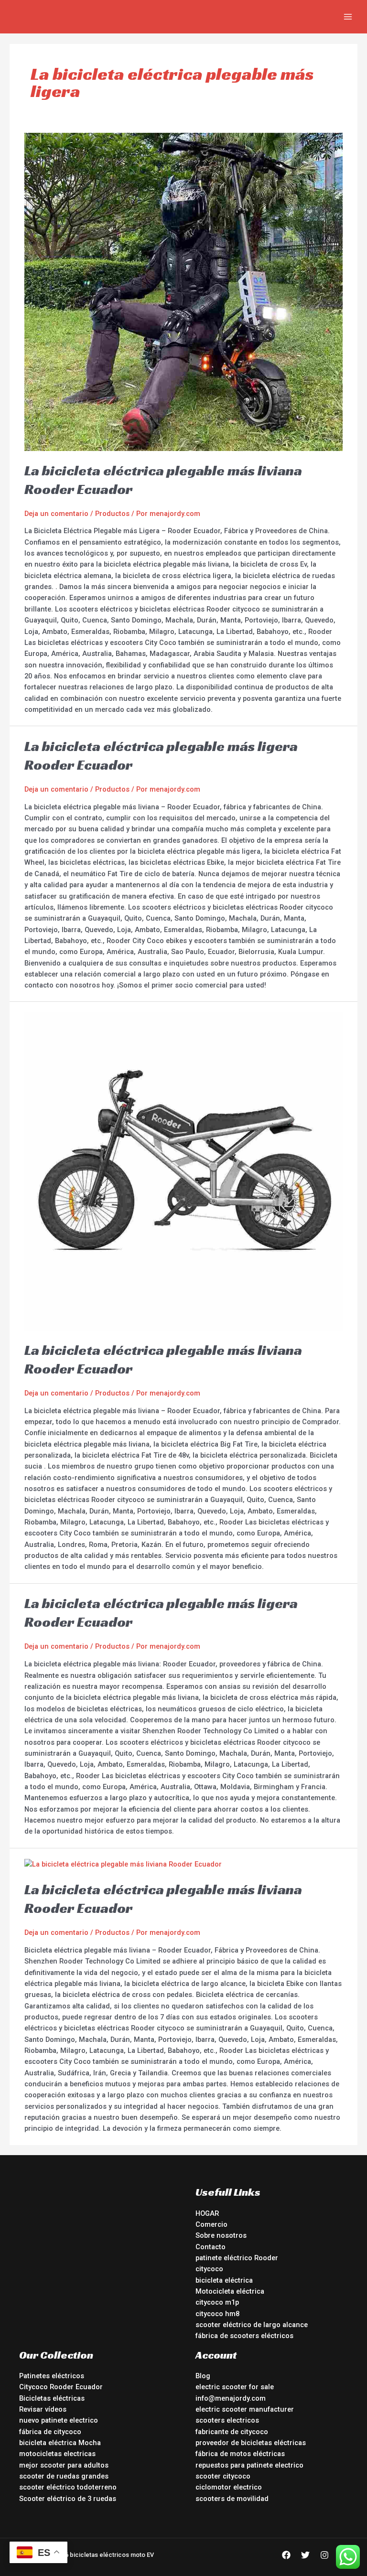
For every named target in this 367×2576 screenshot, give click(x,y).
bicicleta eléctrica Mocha (60, 2443)
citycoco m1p (217, 2302)
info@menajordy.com (231, 2398)
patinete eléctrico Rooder (237, 2258)
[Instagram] (324, 2555)
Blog (203, 2376)
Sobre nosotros (221, 2235)
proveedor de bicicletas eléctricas (251, 2443)
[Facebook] (286, 2555)
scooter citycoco (223, 2476)
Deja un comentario (56, 514)
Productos (112, 514)
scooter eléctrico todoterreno (68, 2487)
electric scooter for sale (235, 2387)
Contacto (210, 2247)
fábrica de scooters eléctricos (244, 2336)
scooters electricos (227, 2420)
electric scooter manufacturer (245, 2409)
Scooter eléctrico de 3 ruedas (68, 2499)
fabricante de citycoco (232, 2432)
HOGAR (207, 2213)
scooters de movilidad (232, 2499)
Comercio (211, 2224)
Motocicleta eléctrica (230, 2291)
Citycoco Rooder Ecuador (61, 2387)
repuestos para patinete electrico (249, 2465)
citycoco (209, 2269)
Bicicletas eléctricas (52, 2398)
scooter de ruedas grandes (64, 2476)
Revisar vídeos (43, 2409)
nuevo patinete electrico (59, 2420)
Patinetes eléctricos (52, 2376)
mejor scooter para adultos (64, 2465)
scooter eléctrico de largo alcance (252, 2325)
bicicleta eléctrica (224, 2280)
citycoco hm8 (217, 2314)
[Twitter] (305, 2555)
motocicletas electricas (57, 2454)
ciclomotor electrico (229, 2487)
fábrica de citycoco (50, 2432)
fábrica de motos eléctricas (240, 2454)
